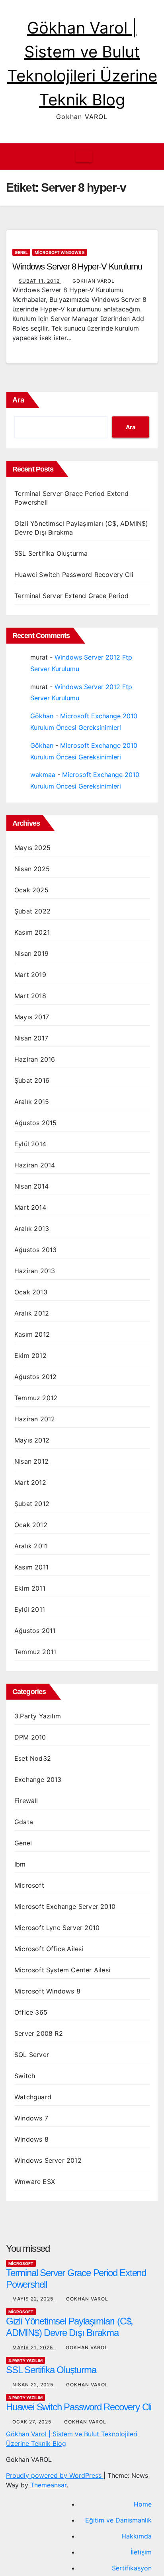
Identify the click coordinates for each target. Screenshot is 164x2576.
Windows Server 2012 (48, 2160)
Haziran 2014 (35, 1165)
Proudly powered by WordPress (55, 2475)
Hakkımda (137, 2536)
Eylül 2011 (30, 1609)
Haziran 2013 (35, 1271)
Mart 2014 (30, 1207)
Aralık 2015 (32, 1102)
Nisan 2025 (32, 869)
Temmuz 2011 (35, 1652)
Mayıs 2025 (32, 848)
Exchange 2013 (38, 1779)
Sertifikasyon (132, 2568)
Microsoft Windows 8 (60, 252)
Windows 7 (31, 2118)
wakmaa (43, 775)
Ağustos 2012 (35, 1377)
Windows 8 (31, 2139)
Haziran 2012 (35, 1419)
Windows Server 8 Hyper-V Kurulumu (77, 267)
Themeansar (48, 2485)
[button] (146, 157)
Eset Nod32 (33, 1758)
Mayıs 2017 (32, 1017)
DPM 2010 (30, 1737)
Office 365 (31, 2012)
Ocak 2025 (31, 890)
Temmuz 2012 (36, 1398)
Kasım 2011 (31, 1567)
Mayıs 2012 (32, 1440)
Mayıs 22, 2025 (34, 2299)
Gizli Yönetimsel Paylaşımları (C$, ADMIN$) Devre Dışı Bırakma (69, 2327)
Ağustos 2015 (35, 1123)
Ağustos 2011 (35, 1631)
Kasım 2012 (32, 1334)
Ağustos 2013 (35, 1250)
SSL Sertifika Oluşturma (51, 553)
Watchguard (33, 2097)
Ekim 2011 (30, 1588)
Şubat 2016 (32, 1080)
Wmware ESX (35, 2182)
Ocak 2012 (31, 1525)
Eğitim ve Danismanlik (118, 2520)
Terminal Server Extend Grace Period (71, 596)
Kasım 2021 (32, 932)
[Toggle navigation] (84, 157)
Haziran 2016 (35, 1059)
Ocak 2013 (31, 1292)
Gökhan (42, 716)
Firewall (26, 1801)
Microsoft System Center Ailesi (62, 1970)
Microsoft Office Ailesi (49, 1949)
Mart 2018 (30, 996)
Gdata (24, 1822)
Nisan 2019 (31, 953)
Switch (25, 2076)
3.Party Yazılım (38, 1716)
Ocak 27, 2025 (33, 2422)
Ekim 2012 (30, 1355)
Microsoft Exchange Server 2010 (65, 1906)
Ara (18, 400)
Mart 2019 (30, 975)
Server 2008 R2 (39, 2033)
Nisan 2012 (31, 1461)
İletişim (141, 2552)
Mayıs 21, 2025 (33, 2347)
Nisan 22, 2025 (34, 2385)
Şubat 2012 (32, 1504)
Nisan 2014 (31, 1186)
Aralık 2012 (32, 1313)
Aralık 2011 (31, 1546)
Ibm (20, 1864)
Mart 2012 (30, 1482)
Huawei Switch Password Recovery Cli (74, 575)
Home (143, 2504)
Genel (21, 252)
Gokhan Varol (94, 281)
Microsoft (29, 1885)
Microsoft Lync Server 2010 (57, 1928)
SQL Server (32, 2055)
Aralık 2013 (32, 1229)
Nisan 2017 (31, 1038)
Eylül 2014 (30, 1144)
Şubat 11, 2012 (40, 281)
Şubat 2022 (32, 911)
